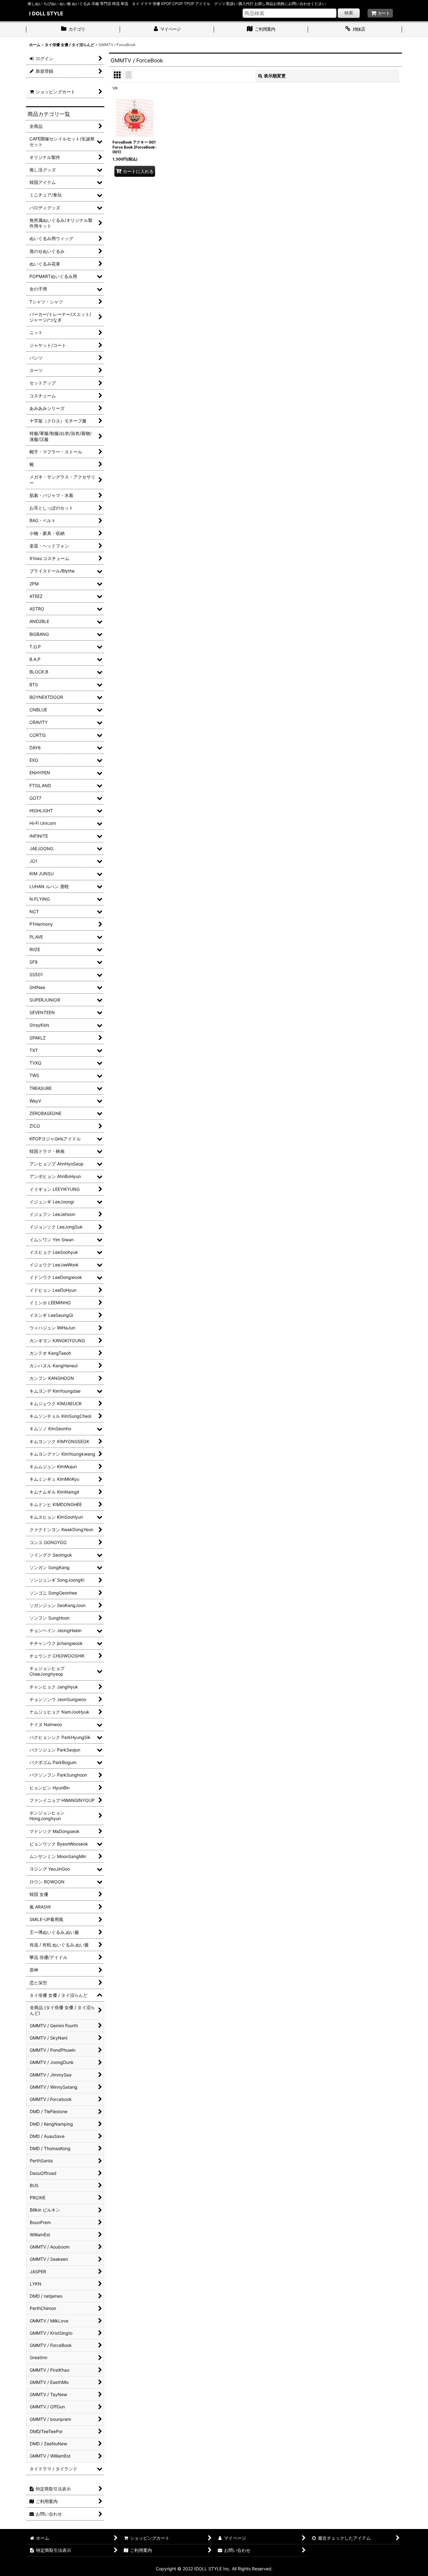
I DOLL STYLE (46, 13)
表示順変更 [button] (275, 76)
